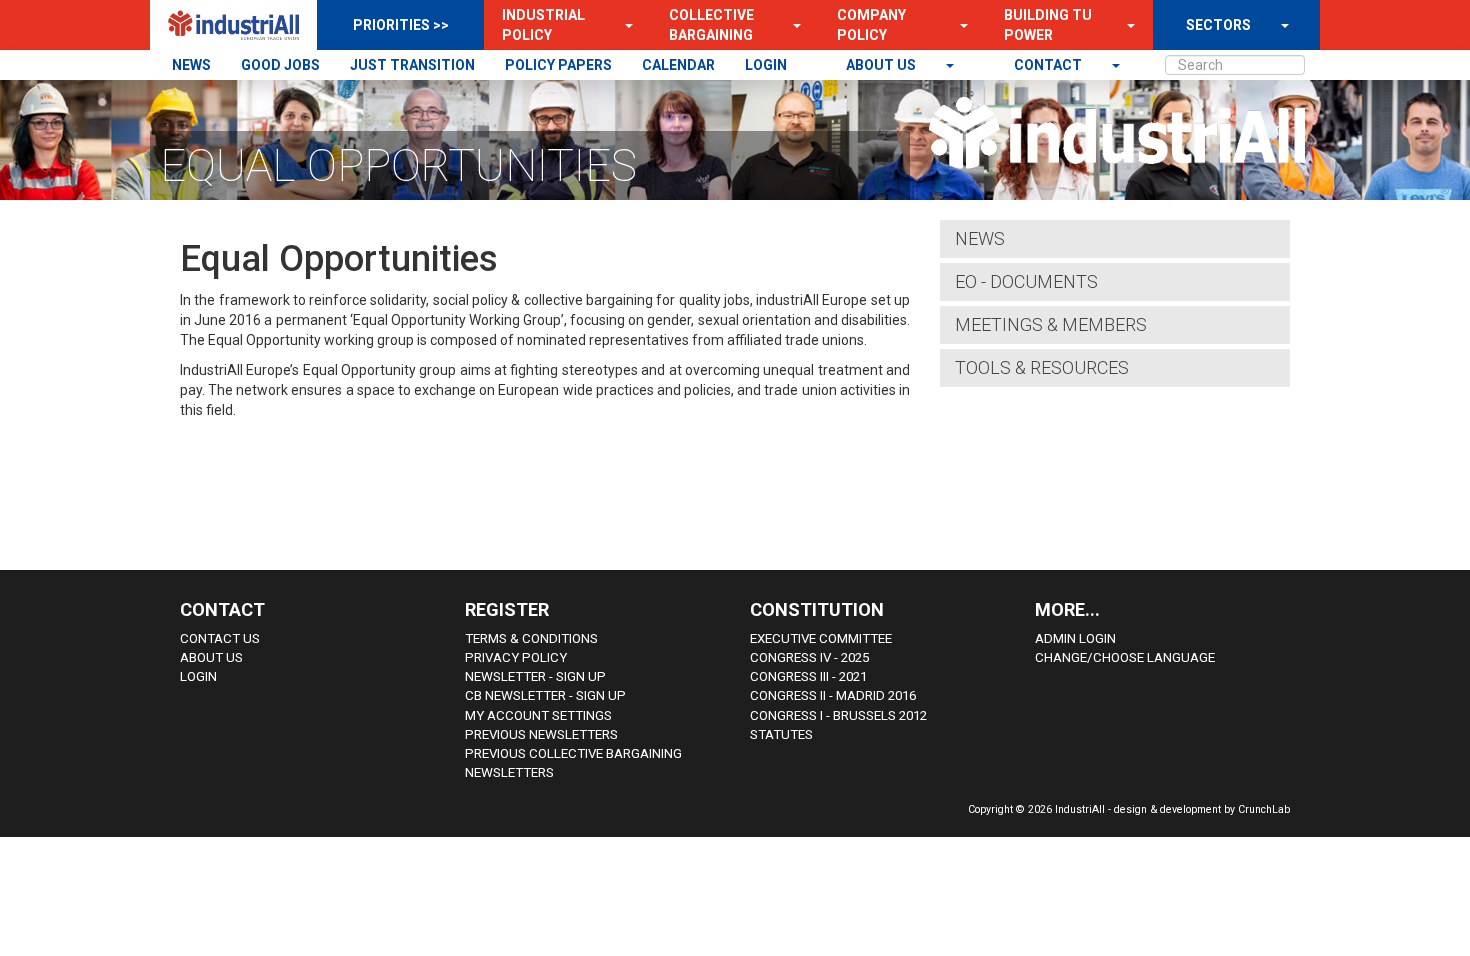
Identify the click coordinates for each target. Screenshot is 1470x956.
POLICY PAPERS (558, 65)
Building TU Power (1048, 25)
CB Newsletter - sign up (545, 695)
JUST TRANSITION (412, 65)
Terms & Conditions (531, 638)
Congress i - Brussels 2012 (838, 715)
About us (882, 65)
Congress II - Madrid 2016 (833, 695)
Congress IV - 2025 (809, 657)
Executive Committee (821, 638)
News (980, 238)
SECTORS (1218, 25)
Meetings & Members (1051, 324)
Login (198, 676)
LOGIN (766, 65)
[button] (623, 25)
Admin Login (1075, 638)
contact (1049, 65)
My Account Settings (538, 715)
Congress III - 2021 (808, 676)
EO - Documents (1026, 281)
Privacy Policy (516, 657)
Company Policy (871, 25)
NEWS (191, 65)
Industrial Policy (543, 25)
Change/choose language (1125, 657)
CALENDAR (678, 65)
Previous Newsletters (541, 734)
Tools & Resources (1042, 367)
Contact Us (220, 638)
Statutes (781, 734)
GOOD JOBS (280, 65)
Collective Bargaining (711, 25)
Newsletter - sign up (535, 676)
